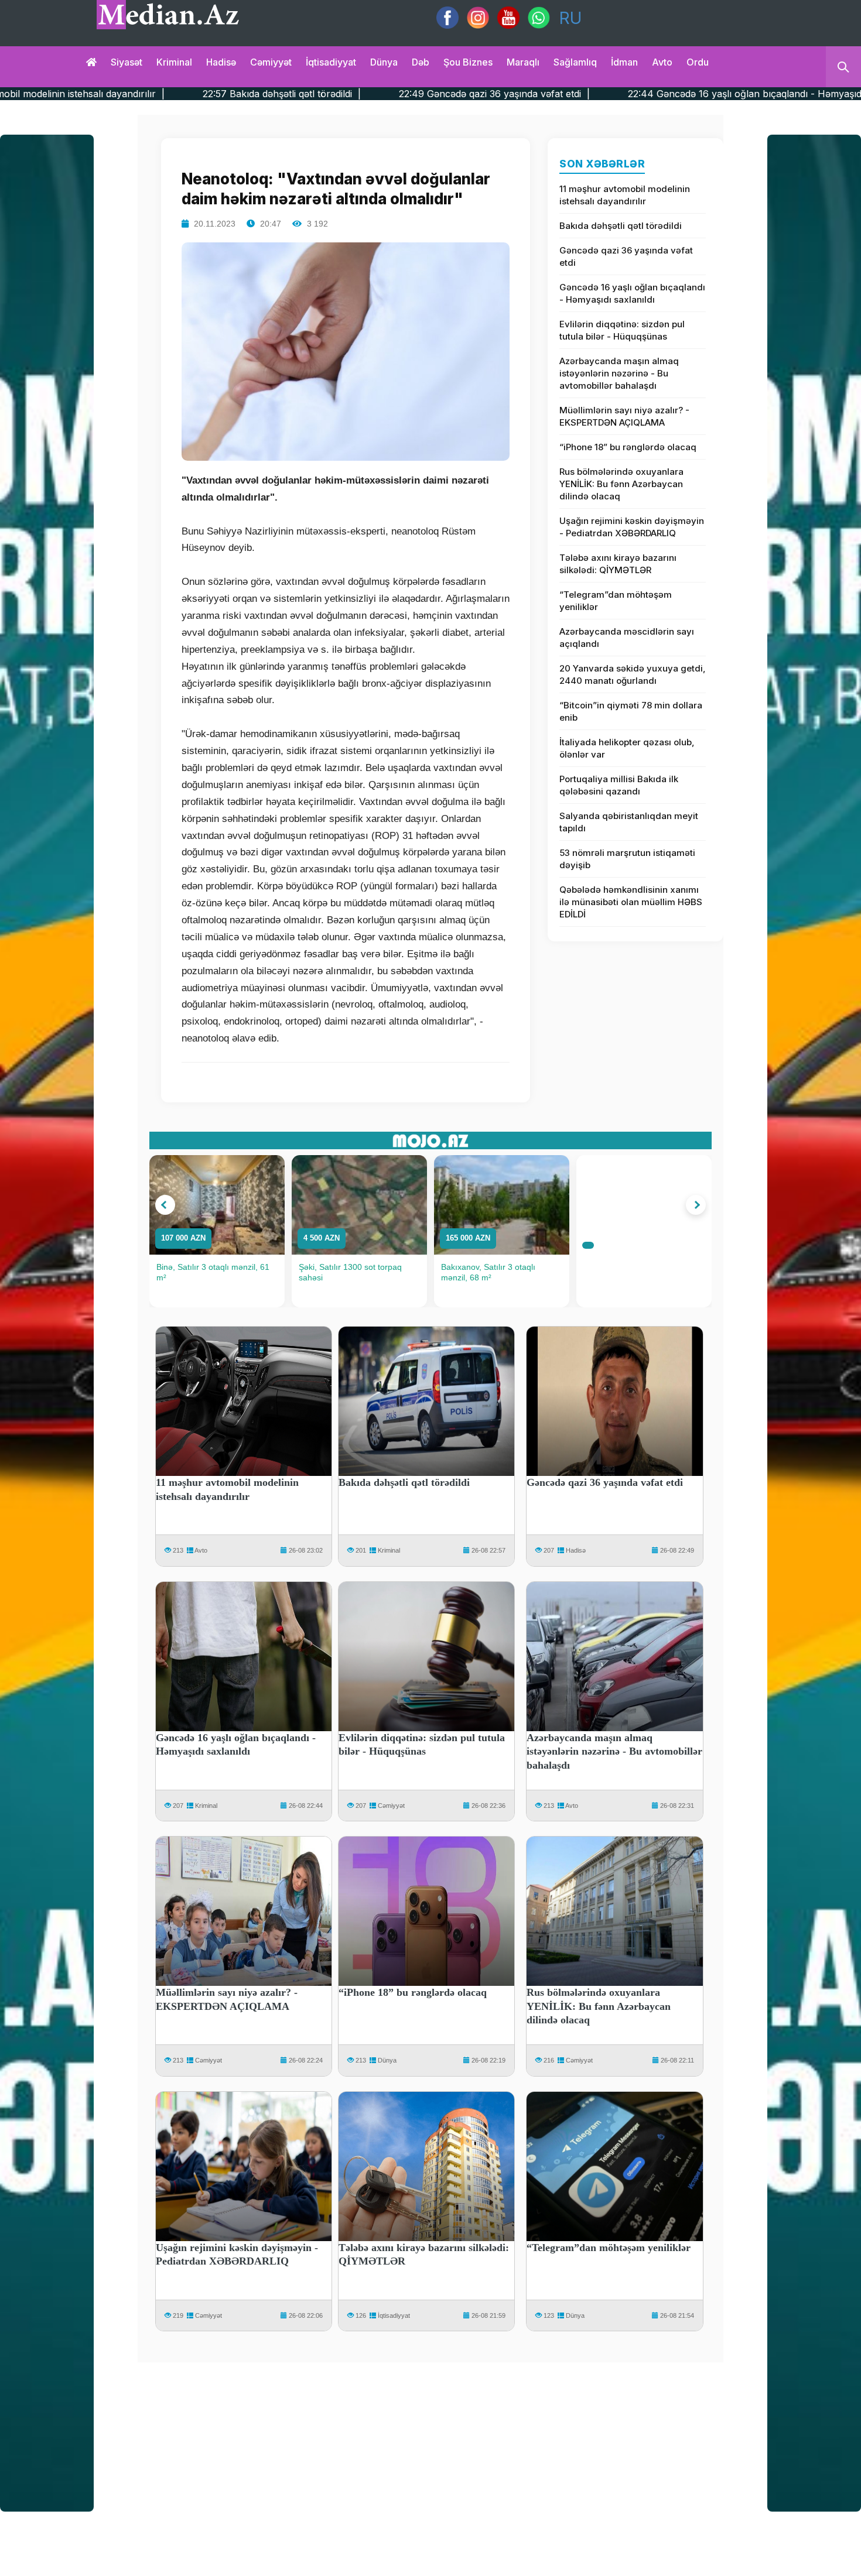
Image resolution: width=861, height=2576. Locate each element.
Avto (662, 62)
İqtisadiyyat (331, 62)
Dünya (384, 62)
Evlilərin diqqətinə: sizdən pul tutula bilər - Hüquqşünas (622, 330)
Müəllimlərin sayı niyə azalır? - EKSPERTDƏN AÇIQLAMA (624, 416)
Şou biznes (468, 62)
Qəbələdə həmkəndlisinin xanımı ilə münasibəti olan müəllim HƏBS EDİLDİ (631, 902)
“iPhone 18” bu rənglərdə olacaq (628, 447)
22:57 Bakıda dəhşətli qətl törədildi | (126, 94)
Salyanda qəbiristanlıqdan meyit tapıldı (629, 822)
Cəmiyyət (271, 62)
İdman (624, 62)
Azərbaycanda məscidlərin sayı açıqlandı (627, 638)
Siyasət (127, 62)
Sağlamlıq (575, 62)
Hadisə (221, 62)
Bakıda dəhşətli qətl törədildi (621, 226)
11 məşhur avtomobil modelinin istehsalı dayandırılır (625, 195)
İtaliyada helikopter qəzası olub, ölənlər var (627, 748)
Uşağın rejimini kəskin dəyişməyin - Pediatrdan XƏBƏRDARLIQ (632, 527)
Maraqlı (523, 62)
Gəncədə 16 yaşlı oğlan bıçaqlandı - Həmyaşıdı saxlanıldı (632, 293)
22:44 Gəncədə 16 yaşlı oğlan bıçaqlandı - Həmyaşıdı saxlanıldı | (616, 94)
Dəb (421, 62)
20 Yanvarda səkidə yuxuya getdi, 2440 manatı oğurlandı (633, 674)
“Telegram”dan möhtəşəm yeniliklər (616, 601)
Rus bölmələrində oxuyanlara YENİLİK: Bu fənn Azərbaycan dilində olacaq (621, 484)
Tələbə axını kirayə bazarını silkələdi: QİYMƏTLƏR (618, 564)
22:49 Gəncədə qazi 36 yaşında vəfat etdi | (338, 94)
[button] (165, 1205)
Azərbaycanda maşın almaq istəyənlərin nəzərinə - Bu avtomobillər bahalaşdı (619, 373)
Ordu (698, 62)
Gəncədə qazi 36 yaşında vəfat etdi (626, 256)
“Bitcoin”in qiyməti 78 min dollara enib (631, 711)
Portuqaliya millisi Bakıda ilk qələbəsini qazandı (619, 785)
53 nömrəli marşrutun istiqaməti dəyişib (627, 859)
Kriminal (174, 62)
